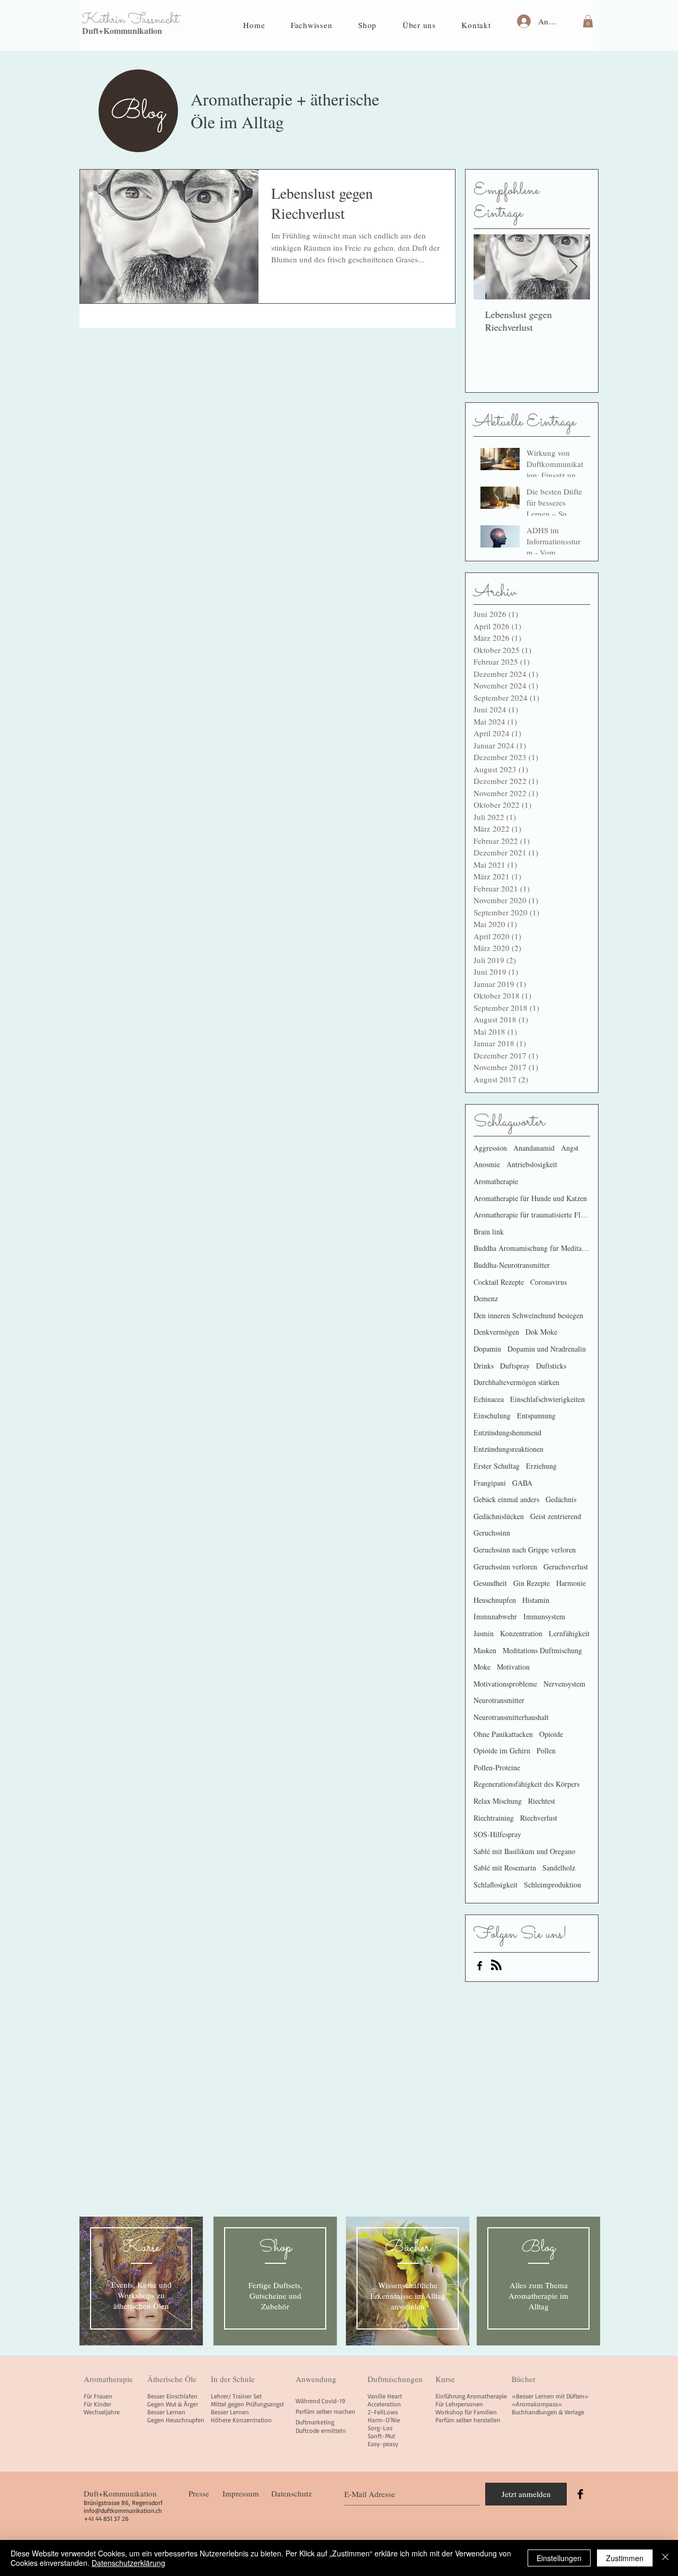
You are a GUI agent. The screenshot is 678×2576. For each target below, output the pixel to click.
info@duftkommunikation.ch (123, 2511)
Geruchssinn (492, 1533)
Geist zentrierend (556, 1516)
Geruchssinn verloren (505, 1567)
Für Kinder (97, 2404)
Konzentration (521, 1633)
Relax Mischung (498, 1801)
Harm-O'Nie (384, 2420)
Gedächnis (561, 1499)
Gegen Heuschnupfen (176, 2420)
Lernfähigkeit (569, 1633)
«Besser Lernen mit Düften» (550, 2396)
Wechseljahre (102, 2412)
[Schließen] (665, 2558)
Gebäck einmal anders (506, 1499)
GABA (522, 1483)
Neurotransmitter (499, 1700)
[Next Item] (573, 267)
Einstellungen (559, 2558)
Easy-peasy (383, 2444)
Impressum (241, 2493)
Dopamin (487, 1349)
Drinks (484, 1366)
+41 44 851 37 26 (106, 2518)
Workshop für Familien (466, 2412)
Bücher (524, 2379)
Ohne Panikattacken (503, 1734)
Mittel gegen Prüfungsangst (247, 2404)
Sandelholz (559, 1868)
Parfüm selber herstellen (468, 2420)
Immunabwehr (495, 1616)
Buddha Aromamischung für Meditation (532, 1248)
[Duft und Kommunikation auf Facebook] (480, 1966)
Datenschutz (292, 2493)
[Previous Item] (490, 267)
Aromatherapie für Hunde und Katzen (530, 1198)
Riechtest (542, 1801)
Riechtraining (494, 1818)
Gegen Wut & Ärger (173, 2404)
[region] (141, 2281)
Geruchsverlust (566, 1567)
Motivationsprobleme (505, 1684)
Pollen (546, 1750)
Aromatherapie (496, 1181)
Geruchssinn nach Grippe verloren (525, 1550)
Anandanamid (534, 1148)
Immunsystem (544, 1616)
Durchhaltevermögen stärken (516, 1382)
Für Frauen (98, 2396)
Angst (570, 1148)
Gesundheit (490, 1583)
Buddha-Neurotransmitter (512, 1265)
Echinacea (489, 1399)
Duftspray (515, 1366)
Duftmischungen (395, 2379)
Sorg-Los (380, 2428)
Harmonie (571, 1583)
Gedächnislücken (499, 1516)
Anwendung (316, 2379)
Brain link (489, 1232)
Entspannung (536, 1415)
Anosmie (487, 1164)
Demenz (486, 1298)
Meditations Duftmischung (542, 1650)
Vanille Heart (385, 2396)
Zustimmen (625, 2558)
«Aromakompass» (537, 2404)
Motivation (513, 1667)
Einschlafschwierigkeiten (547, 1399)
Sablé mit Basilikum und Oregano (524, 1851)
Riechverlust (539, 1818)
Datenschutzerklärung (128, 2563)
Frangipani (490, 1483)
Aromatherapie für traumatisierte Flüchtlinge (532, 1215)
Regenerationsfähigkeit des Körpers (527, 1784)
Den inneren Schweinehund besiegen (528, 1315)
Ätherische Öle (172, 2379)
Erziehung (541, 1466)
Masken (485, 1650)
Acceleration (384, 2404)
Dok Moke (541, 1332)
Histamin (536, 1600)
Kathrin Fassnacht (130, 20)
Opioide (551, 1734)
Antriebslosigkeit (532, 1164)
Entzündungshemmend (507, 1432)
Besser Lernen (166, 2412)
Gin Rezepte (532, 1583)
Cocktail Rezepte (499, 1282)
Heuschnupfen (495, 1600)
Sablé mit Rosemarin (505, 1868)
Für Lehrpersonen (459, 2404)
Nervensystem (564, 1684)
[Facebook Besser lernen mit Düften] (580, 2494)
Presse (199, 2493)
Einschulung (492, 1415)
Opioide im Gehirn (502, 1750)
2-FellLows (383, 2412)
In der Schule (233, 2379)
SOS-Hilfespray (497, 1834)
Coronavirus (548, 1282)
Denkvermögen (496, 1332)
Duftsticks (551, 1366)
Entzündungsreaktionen (508, 1449)
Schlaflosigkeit (496, 1885)
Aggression (490, 1148)
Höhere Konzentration (241, 2420)
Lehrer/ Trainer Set (236, 2396)
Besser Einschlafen (172, 2396)
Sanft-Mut (381, 2436)
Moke (482, 1667)
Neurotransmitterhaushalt (511, 1717)
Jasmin (484, 1633)
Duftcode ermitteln (321, 2431)
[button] (312, 25)
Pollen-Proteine (497, 1767)
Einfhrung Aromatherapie (471, 2396)
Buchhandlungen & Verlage (548, 2412)
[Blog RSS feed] (496, 1965)
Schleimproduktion (552, 1885)
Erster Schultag (497, 1466)
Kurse (445, 2379)
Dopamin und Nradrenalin (547, 1349)
